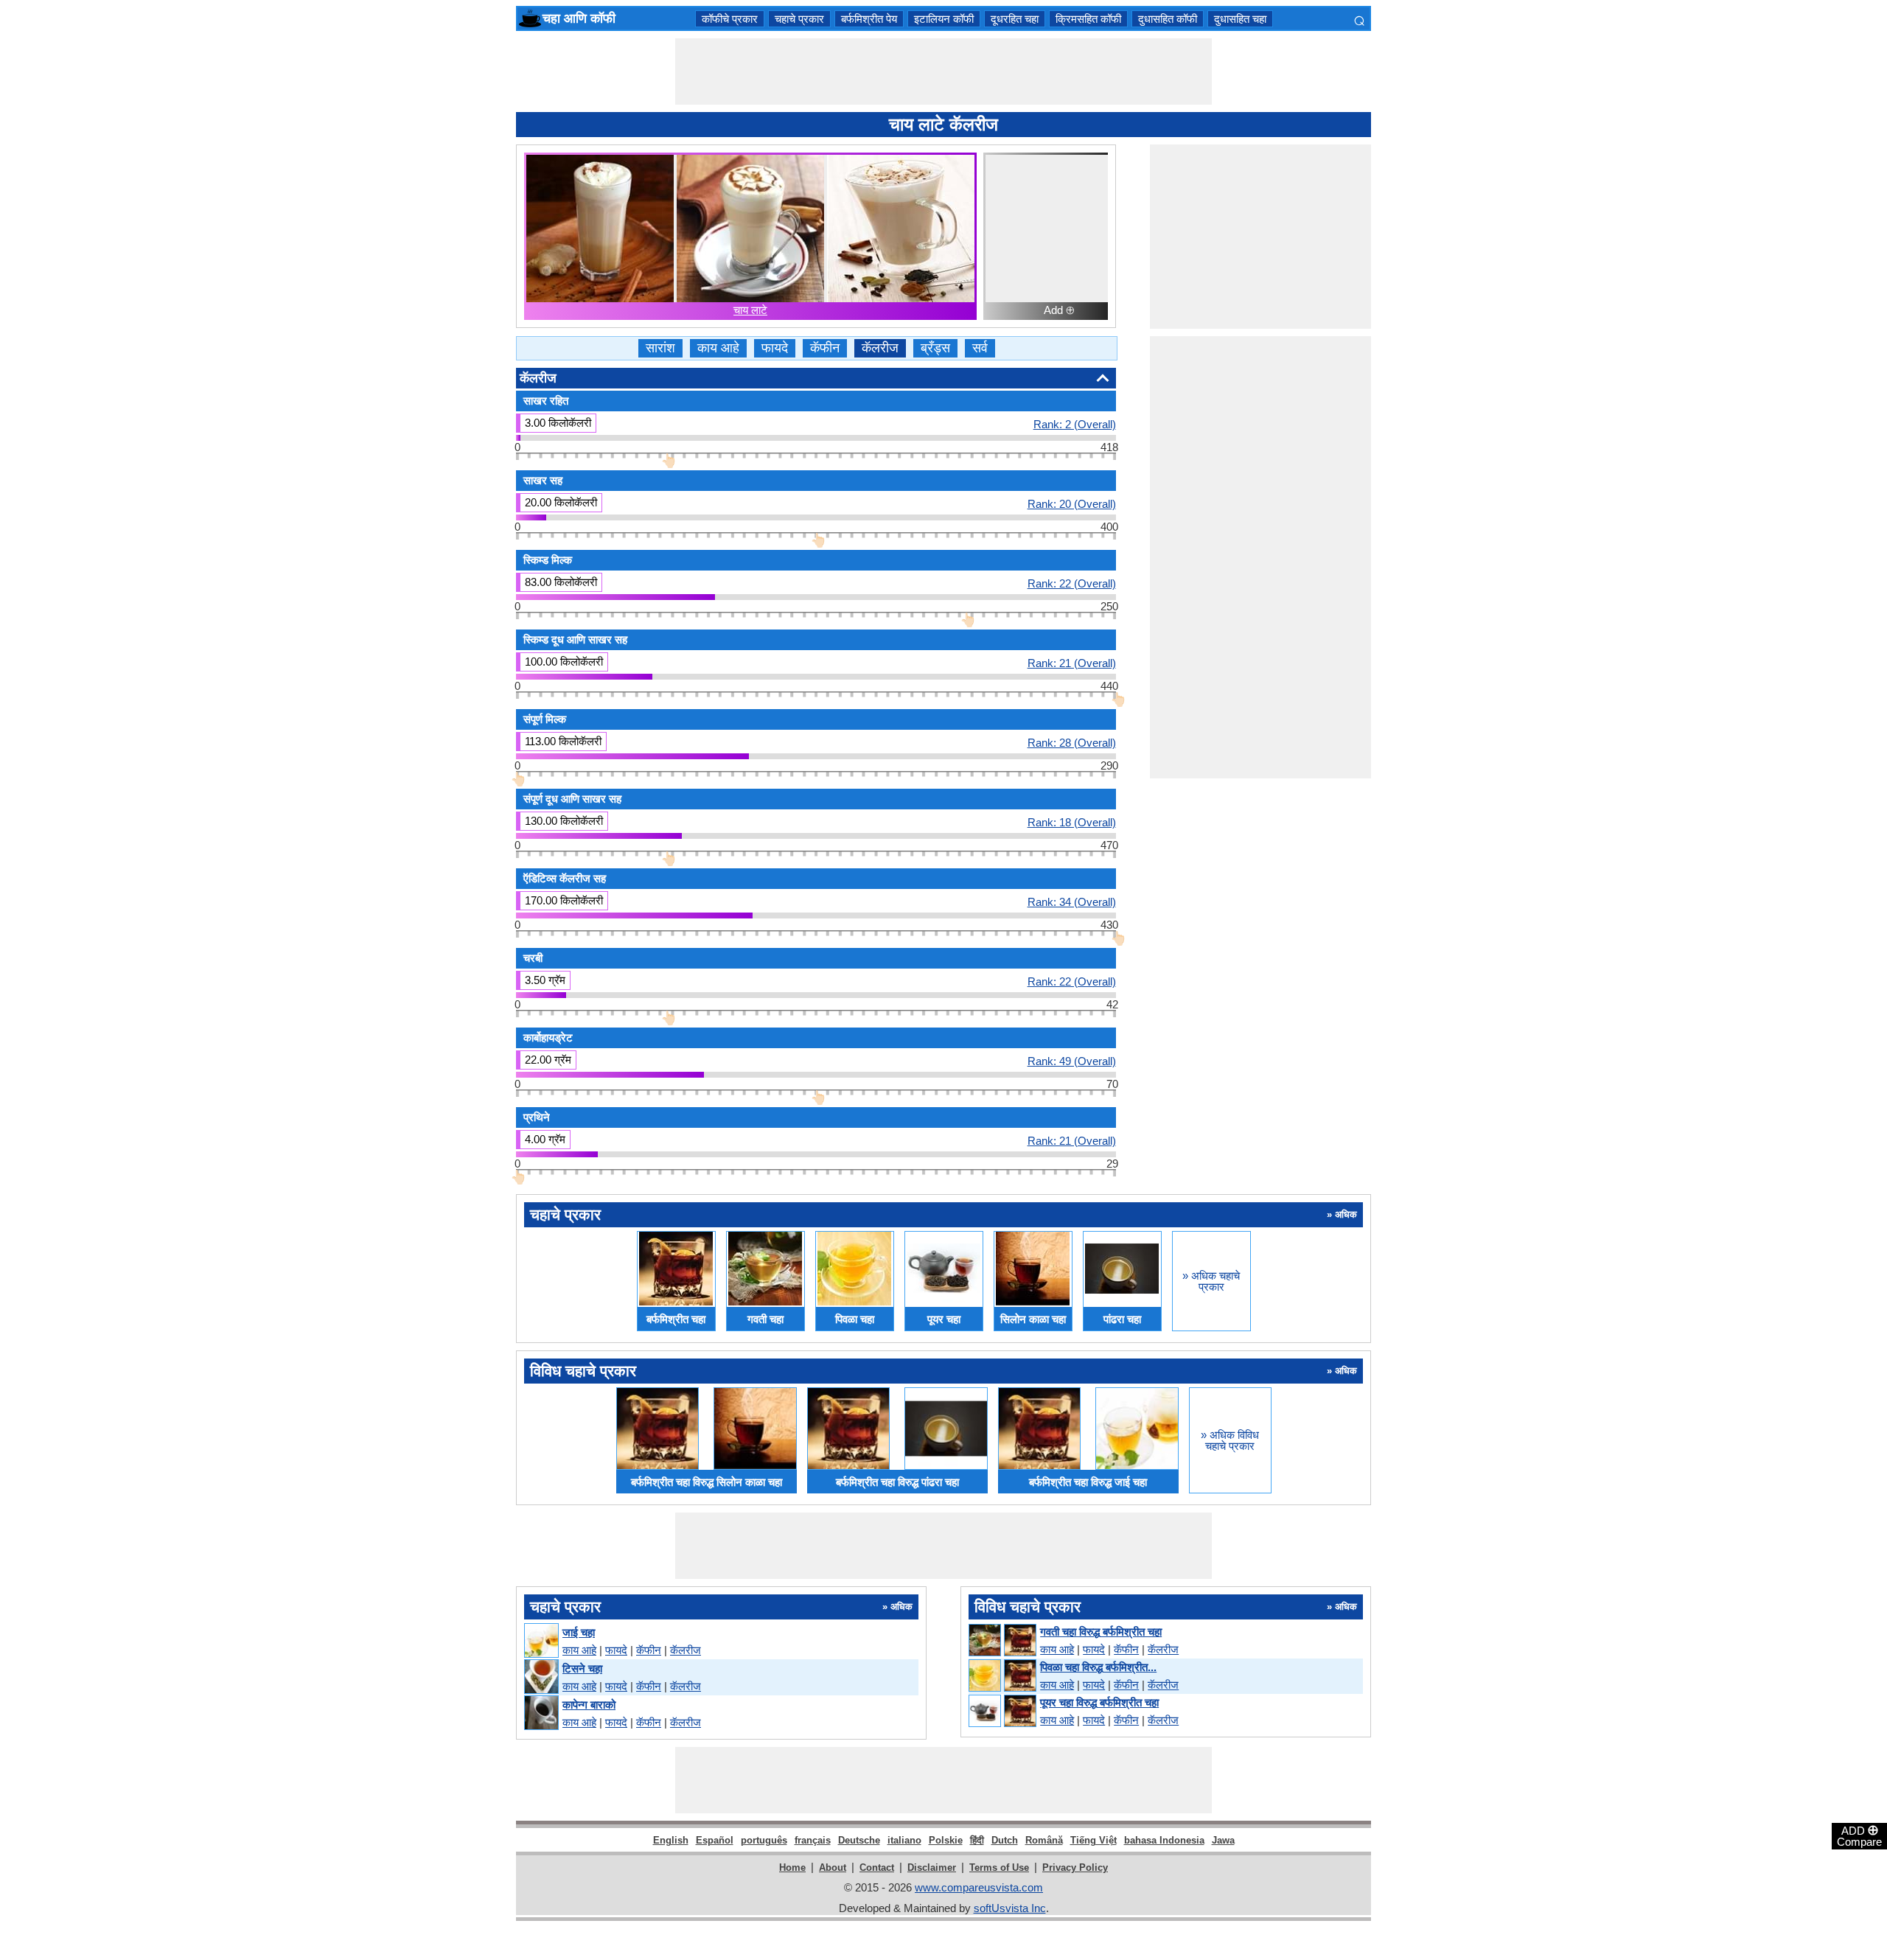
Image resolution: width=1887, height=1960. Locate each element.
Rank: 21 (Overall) (1072, 663)
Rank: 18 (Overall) (1072, 822)
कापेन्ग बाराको (589, 1705)
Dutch (1005, 1840)
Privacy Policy (1075, 1867)
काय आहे (718, 348)
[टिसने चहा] (541, 1677)
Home (792, 1867)
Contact (877, 1867)
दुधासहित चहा (1240, 19)
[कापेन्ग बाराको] (541, 1713)
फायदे (775, 348)
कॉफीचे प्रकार (730, 19)
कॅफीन (825, 348)
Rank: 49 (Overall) (1072, 1061)
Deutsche (859, 1840)
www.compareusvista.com (979, 1887)
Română (1044, 1840)
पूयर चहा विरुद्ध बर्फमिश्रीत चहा (1099, 1702)
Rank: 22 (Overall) (1072, 583)
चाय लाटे (750, 310)
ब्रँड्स (935, 348)
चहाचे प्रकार (799, 19)
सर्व (980, 348)
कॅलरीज (880, 348)
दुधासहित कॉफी (1168, 19)
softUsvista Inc (1010, 1908)
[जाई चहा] (541, 1641)
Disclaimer (932, 1867)
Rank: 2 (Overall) (1075, 424)
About (833, 1867)
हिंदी (977, 1840)
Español (715, 1840)
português (764, 1840)
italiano (904, 1840)
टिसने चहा (582, 1668)
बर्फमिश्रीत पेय (869, 19)
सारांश (660, 348)
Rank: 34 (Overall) (1072, 901)
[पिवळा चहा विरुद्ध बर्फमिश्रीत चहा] (1002, 1676)
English (671, 1840)
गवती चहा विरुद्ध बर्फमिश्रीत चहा (1101, 1632)
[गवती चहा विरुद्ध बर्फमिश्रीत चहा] (1002, 1641)
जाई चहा (579, 1632)
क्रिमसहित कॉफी (1088, 19)
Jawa (1223, 1840)
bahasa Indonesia (1164, 1840)
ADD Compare (1859, 1835)
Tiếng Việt (1094, 1840)
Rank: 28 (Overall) (1072, 742)
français (813, 1840)
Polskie (946, 1840)
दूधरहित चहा (1015, 19)
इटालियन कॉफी (944, 19)
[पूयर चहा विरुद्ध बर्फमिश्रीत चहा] (1002, 1712)
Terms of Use (999, 1867)
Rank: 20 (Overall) (1072, 503)
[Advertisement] (943, 72)
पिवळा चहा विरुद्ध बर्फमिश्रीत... (1098, 1667)
